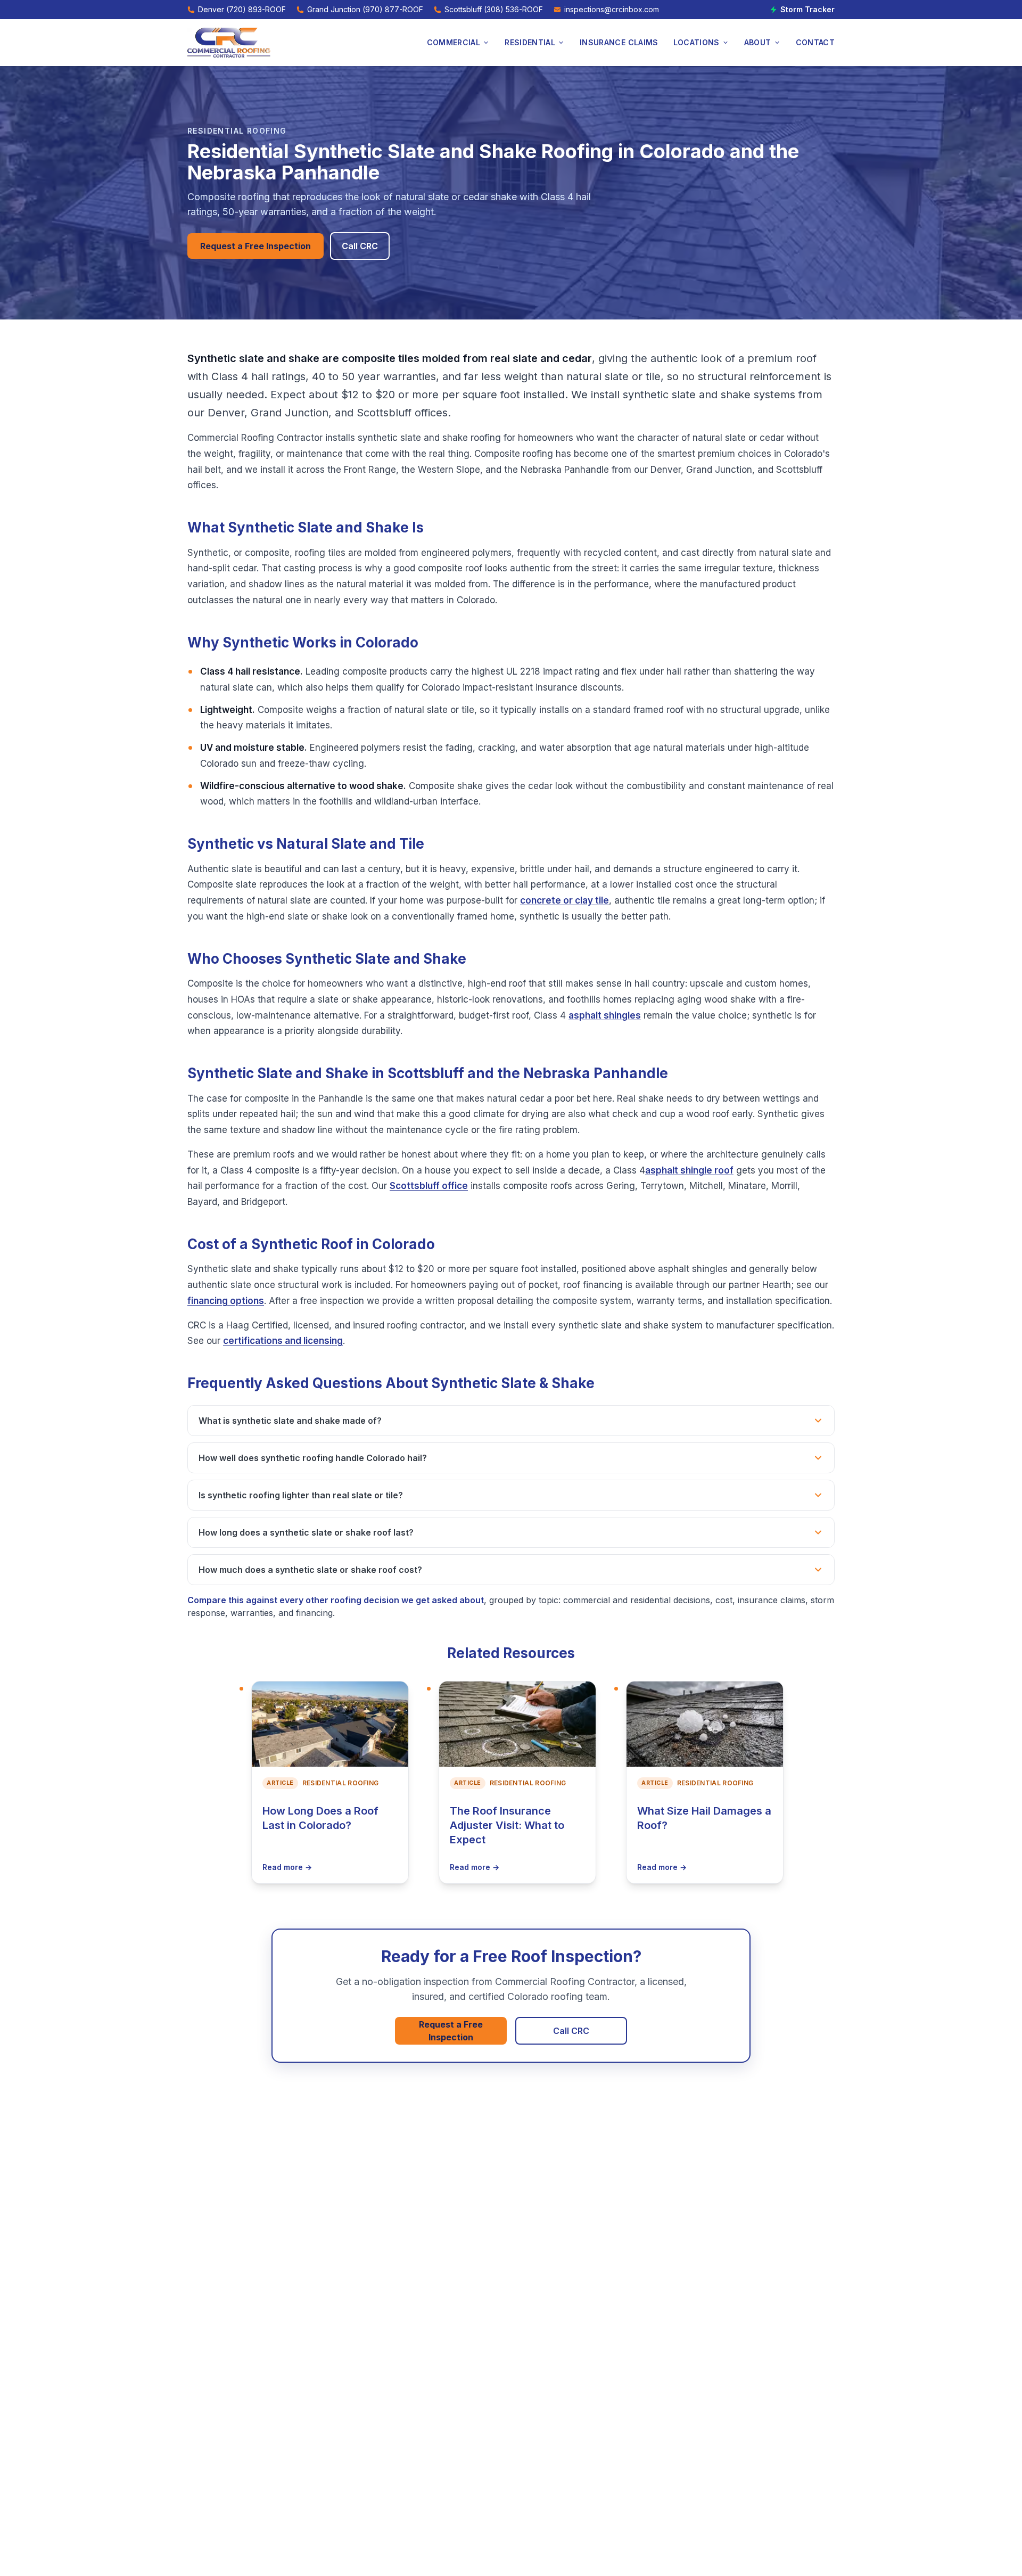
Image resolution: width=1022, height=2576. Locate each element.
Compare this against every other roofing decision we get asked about (336, 1600)
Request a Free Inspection (256, 246)
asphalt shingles (605, 1015)
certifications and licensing (283, 1341)
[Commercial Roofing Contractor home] (229, 43)
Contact (815, 42)
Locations (697, 42)
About (758, 42)
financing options (226, 1301)
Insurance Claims (619, 42)
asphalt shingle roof (689, 1170)
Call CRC (360, 246)
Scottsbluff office (429, 1186)
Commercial (454, 42)
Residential (530, 42)
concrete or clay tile (564, 900)
